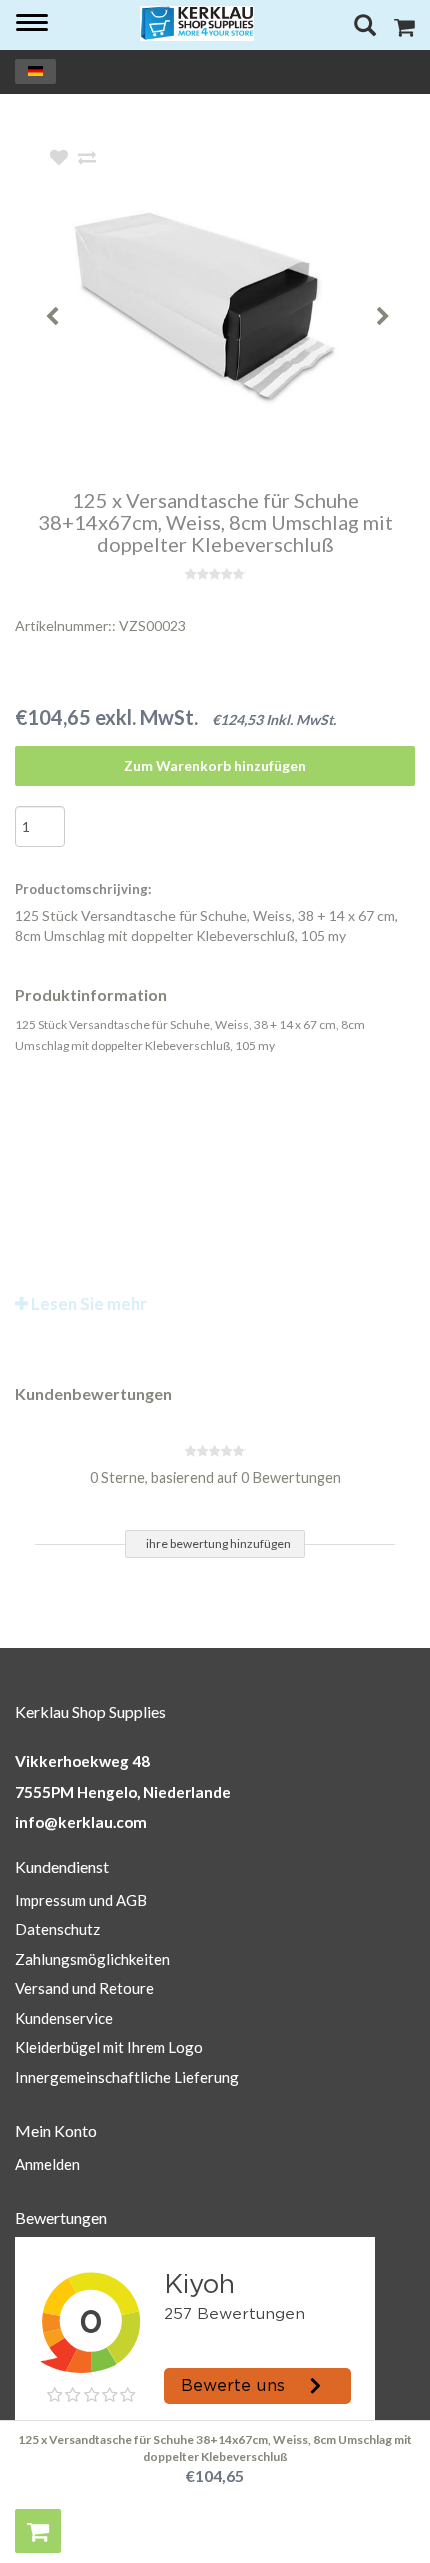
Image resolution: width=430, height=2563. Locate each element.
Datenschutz (57, 1929)
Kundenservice (64, 2018)
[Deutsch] (35, 71)
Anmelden (47, 2164)
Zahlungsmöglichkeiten (92, 1959)
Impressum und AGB (81, 1900)
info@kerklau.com (81, 1822)
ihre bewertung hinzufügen (218, 1543)
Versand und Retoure (84, 1988)
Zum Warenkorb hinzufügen (215, 765)
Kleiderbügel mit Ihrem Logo (109, 2047)
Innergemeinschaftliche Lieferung (127, 2077)
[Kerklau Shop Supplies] (197, 23)
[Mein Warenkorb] (404, 29)
